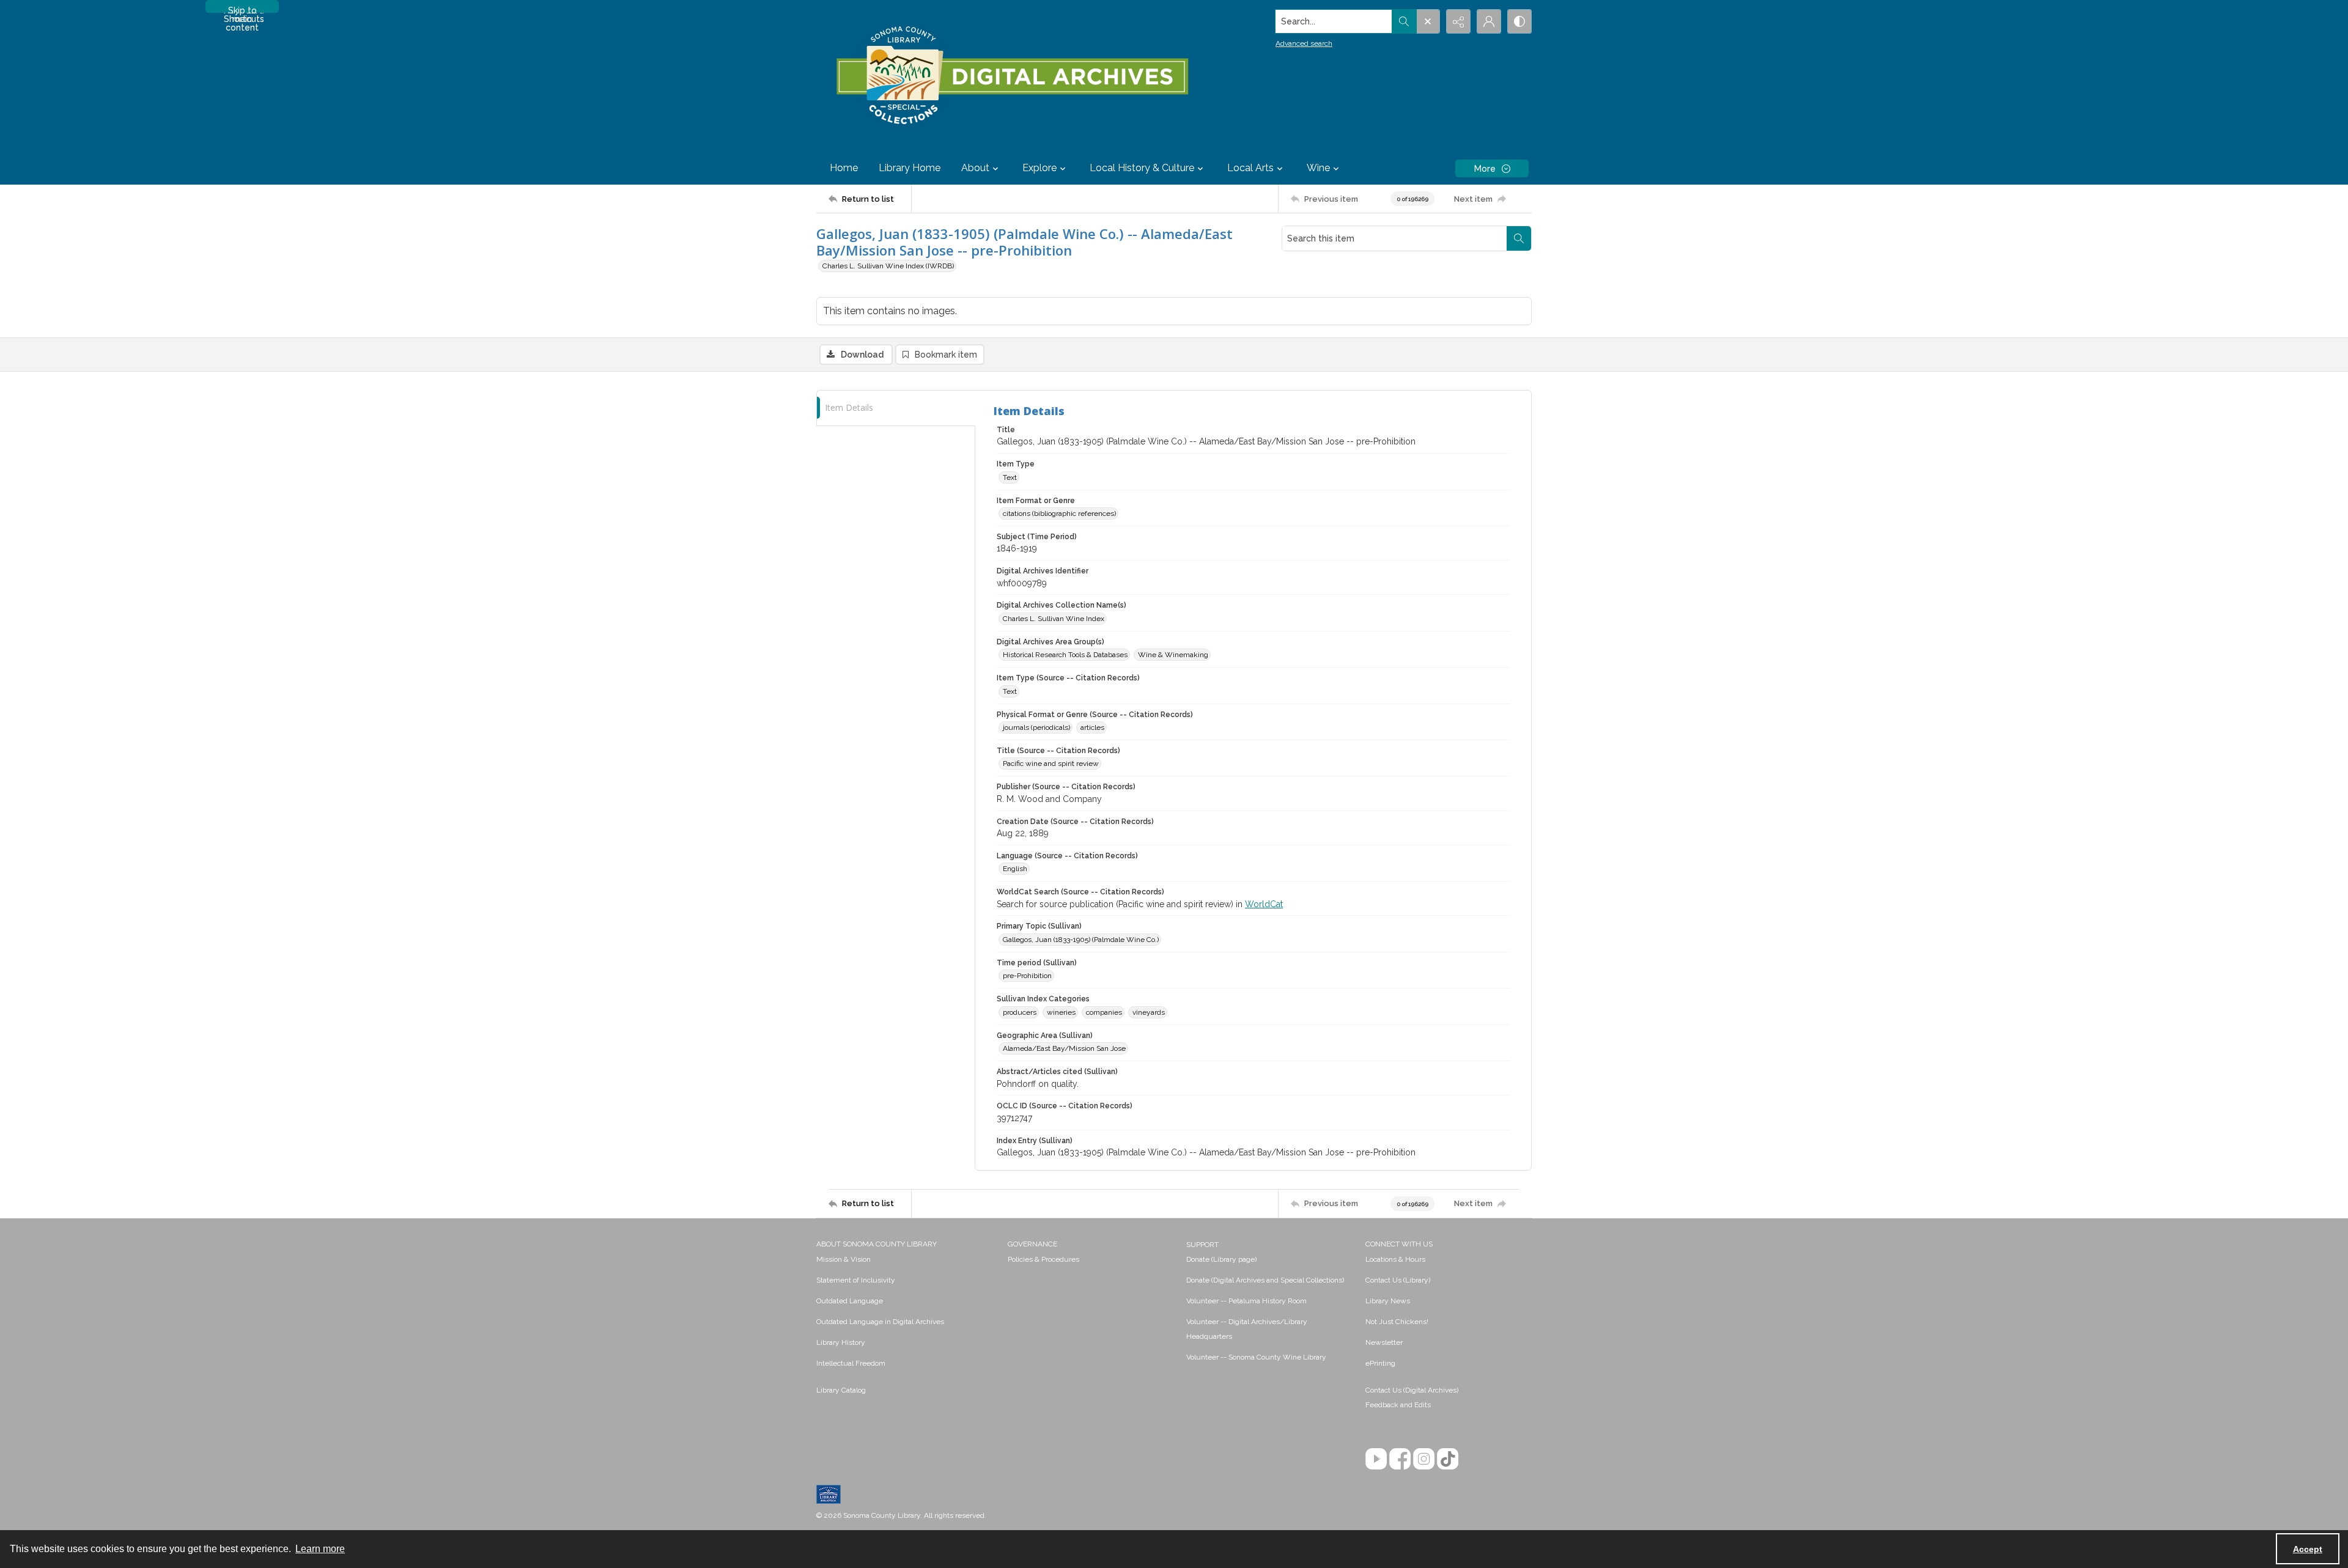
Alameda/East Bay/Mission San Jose (1064, 1048)
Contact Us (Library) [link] (1398, 1280)
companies (1104, 1012)
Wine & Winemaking (1173, 655)
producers (1020, 1012)
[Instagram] (1424, 1459)
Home (844, 168)
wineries (1061, 1012)
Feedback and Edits (1398, 1405)
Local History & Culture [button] (1142, 168)
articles (1092, 727)
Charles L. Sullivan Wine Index (1054, 619)
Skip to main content (242, 9)
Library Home (910, 168)
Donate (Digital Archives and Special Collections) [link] (1265, 1280)
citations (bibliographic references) (1059, 513)
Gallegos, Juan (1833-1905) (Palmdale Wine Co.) (1081, 940)
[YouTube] (1376, 1459)
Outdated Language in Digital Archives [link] (880, 1322)
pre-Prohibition (1027, 976)
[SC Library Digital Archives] (1012, 76)
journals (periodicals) (1036, 727)
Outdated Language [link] (850, 1301)
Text (1010, 477)
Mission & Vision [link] (844, 1259)
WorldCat (1264, 904)
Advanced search (1304, 43)
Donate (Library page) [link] (1221, 1259)
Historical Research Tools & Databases (1065, 655)
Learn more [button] (320, 1549)
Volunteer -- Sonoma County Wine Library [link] (1256, 1357)
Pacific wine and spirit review (1051, 764)
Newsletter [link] (1384, 1342)
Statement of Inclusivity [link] (856, 1280)
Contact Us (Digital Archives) (1412, 1390)
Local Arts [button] (1250, 168)
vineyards (1149, 1012)
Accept (2308, 1549)
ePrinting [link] (1380, 1363)
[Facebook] (1400, 1459)
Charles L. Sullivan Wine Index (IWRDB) (888, 266)
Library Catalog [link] (841, 1390)
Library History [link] (841, 1342)
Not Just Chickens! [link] (1397, 1322)
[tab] (896, 408)
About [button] (975, 168)
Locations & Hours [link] (1395, 1259)
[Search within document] (1519, 238)
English (1015, 869)
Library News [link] (1388, 1301)
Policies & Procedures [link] (1043, 1259)
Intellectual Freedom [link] (851, 1363)
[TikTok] (1448, 1459)
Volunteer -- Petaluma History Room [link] (1246, 1301)
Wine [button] (1318, 168)
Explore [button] (1039, 168)
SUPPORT (1202, 1245)
